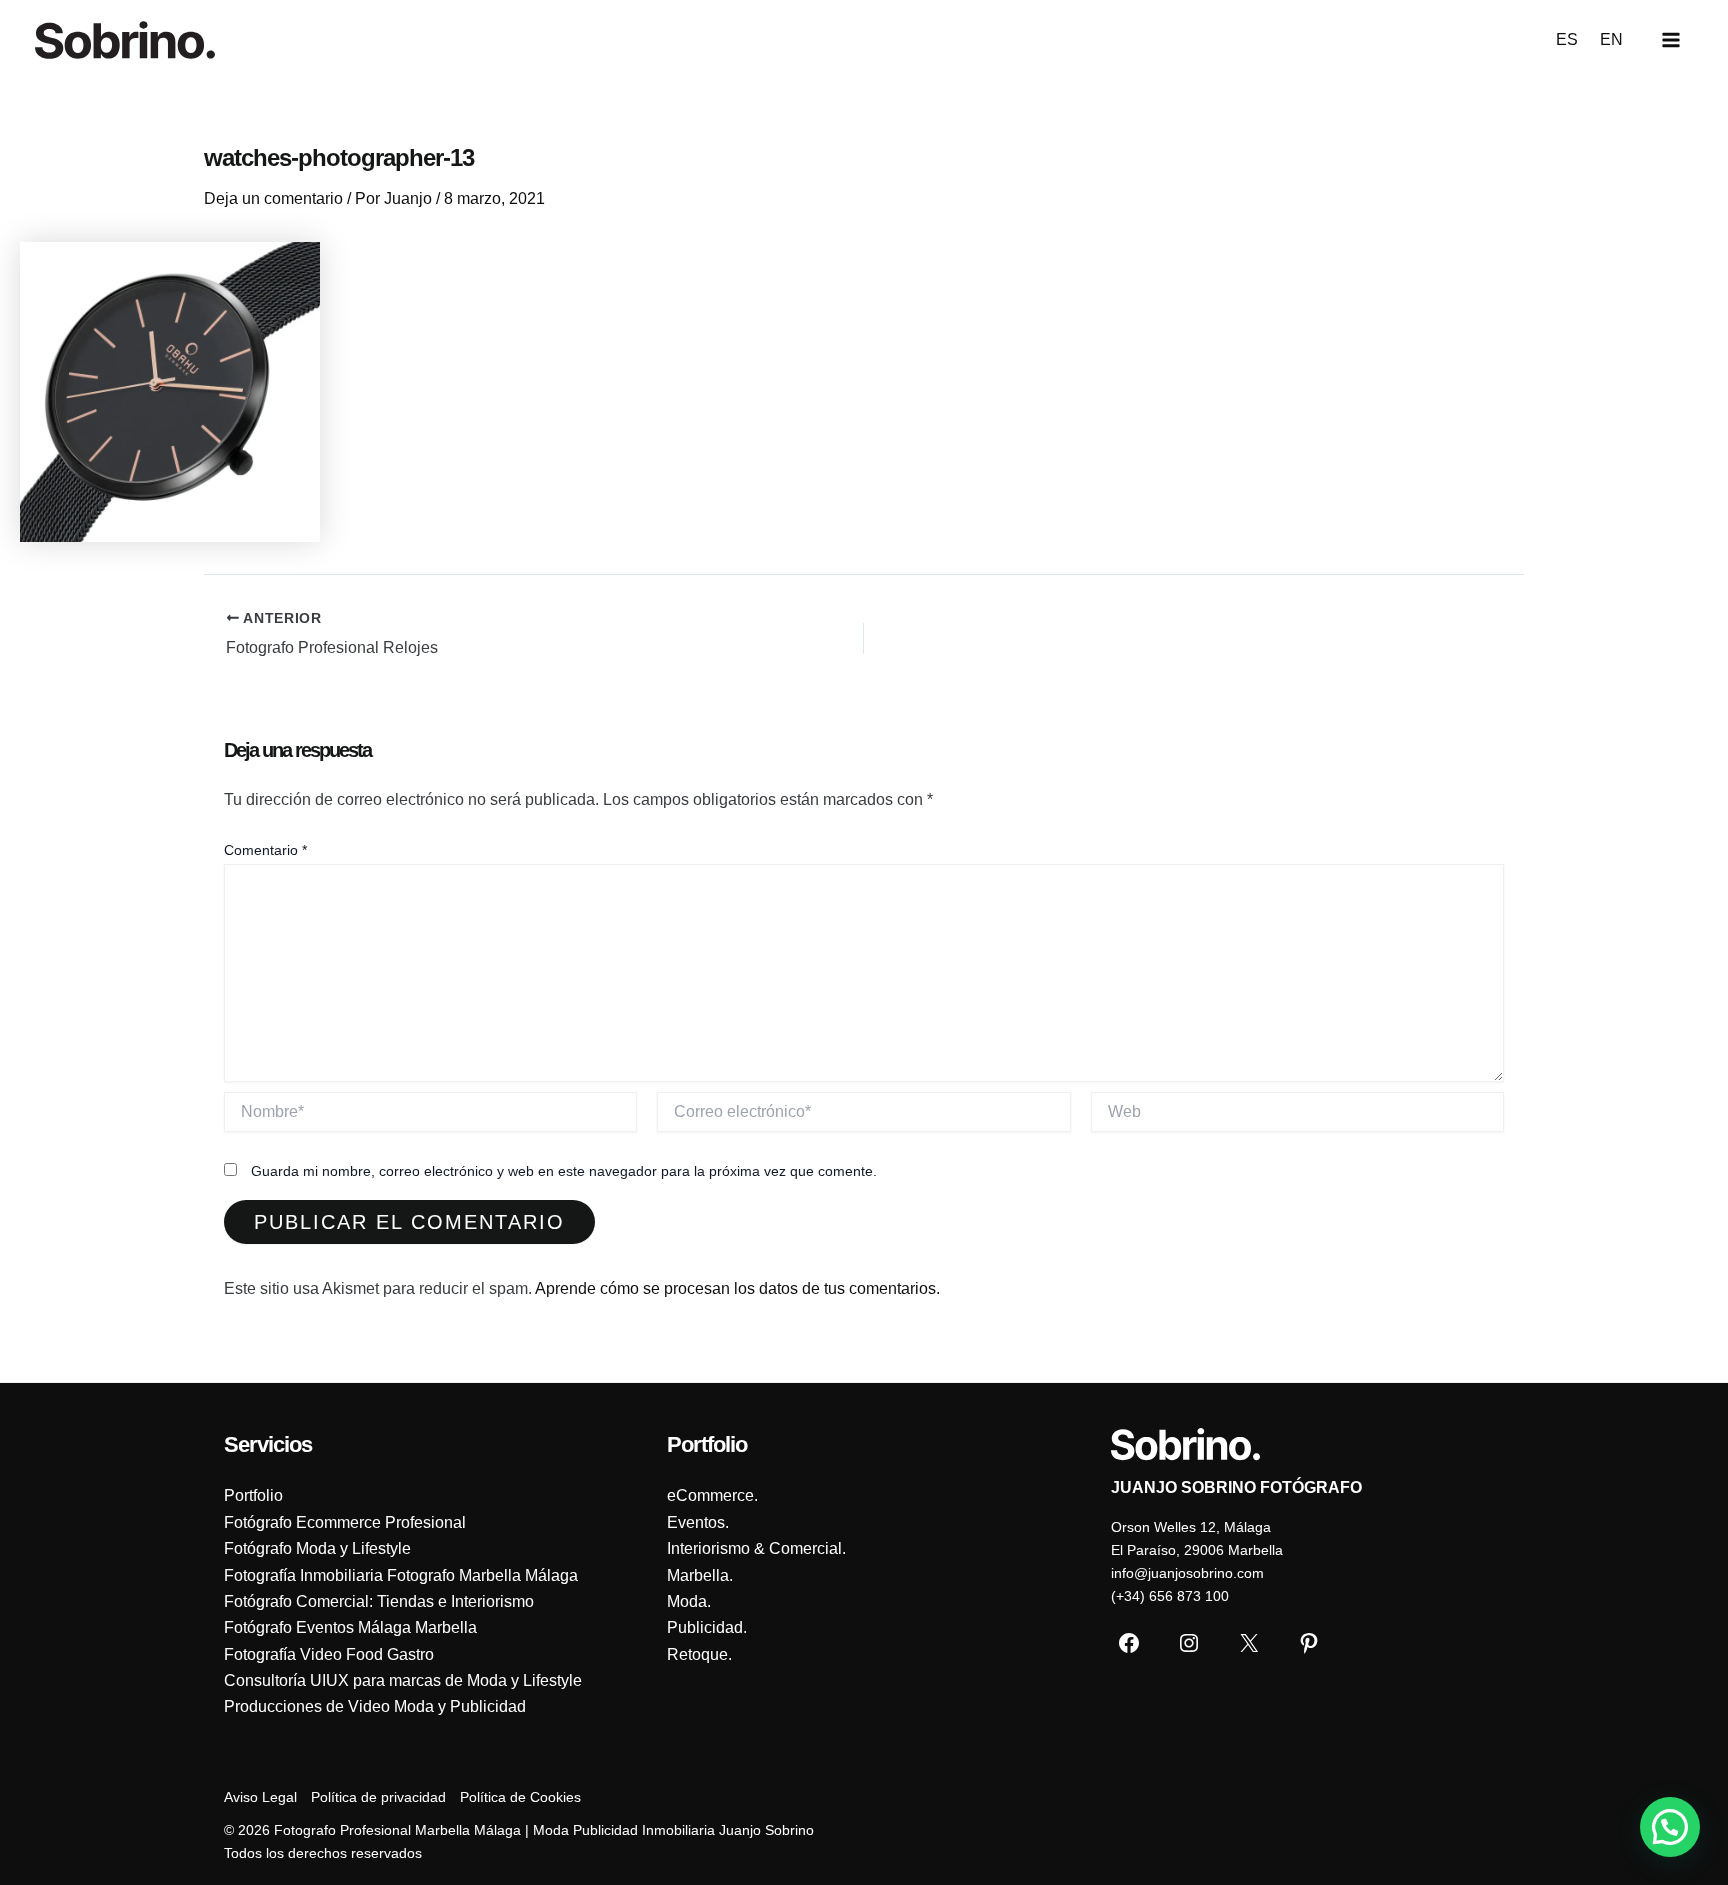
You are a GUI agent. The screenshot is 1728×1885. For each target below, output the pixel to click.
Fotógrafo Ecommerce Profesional (345, 1522)
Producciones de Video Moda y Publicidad (375, 1706)
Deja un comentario (273, 198)
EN (1611, 39)
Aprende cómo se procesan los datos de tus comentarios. (737, 1288)
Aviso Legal (260, 1797)
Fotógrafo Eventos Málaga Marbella (350, 1627)
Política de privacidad (378, 1797)
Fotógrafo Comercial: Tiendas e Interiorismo (379, 1601)
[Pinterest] (1309, 1643)
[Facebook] (1129, 1643)
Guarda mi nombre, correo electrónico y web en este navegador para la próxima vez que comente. (564, 1171)
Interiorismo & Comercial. (756, 1548)
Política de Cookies (520, 1797)
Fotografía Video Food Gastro (329, 1654)
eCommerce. (712, 1495)
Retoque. (699, 1654)
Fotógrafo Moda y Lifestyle (317, 1548)
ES (1567, 39)
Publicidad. (707, 1627)
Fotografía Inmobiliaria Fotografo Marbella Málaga (401, 1575)
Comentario (265, 850)
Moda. (689, 1601)
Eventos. (698, 1522)
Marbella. (700, 1575)
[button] (1670, 1827)
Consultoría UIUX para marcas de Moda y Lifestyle (403, 1680)
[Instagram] (1189, 1643)
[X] (1249, 1643)
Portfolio (253, 1495)
